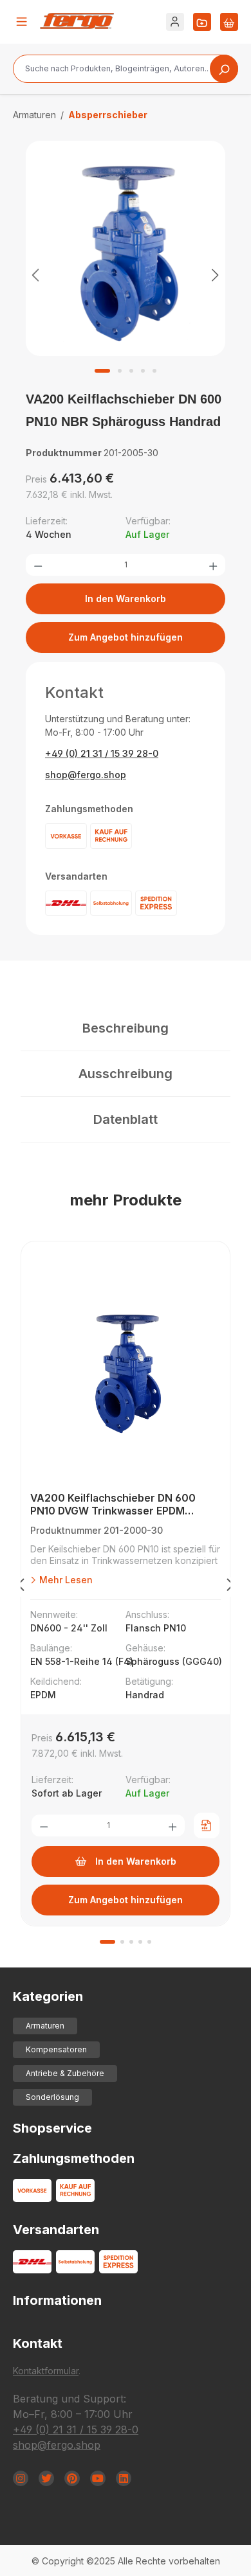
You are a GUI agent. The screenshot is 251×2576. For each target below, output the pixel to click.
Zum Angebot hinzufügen (126, 637)
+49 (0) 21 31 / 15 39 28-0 (102, 753)
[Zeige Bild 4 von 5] (143, 371)
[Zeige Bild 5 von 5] (154, 371)
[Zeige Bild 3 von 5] (131, 371)
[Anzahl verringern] (38, 565)
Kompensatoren (56, 2049)
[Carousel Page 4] (140, 1942)
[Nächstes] (216, 275)
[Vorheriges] (35, 275)
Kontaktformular (46, 2371)
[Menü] (22, 22)
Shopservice (52, 2128)
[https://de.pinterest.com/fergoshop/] (72, 2478)
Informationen (57, 2300)
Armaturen (45, 2026)
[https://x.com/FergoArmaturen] (46, 2478)
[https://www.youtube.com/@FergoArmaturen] (98, 2478)
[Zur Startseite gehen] (77, 21)
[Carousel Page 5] (149, 1942)
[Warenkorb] (229, 22)
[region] (126, 274)
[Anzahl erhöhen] (213, 565)
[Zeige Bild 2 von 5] (120, 371)
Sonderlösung (52, 2097)
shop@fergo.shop (86, 775)
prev (21, 1587)
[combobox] (126, 69)
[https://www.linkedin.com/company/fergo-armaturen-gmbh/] (124, 2478)
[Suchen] (224, 69)
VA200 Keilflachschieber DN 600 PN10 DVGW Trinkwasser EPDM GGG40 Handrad (113, 1505)
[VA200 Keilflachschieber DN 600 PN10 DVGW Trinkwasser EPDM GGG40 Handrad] (126, 1370)
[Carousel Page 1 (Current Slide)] (107, 1942)
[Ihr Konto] (175, 22)
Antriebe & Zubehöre (65, 2073)
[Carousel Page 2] (122, 1942)
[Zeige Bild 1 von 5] (102, 371)
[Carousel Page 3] (131, 1942)
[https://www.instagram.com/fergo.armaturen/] (21, 2478)
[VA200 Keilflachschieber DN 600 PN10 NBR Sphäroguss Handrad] (126, 249)
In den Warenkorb (126, 599)
